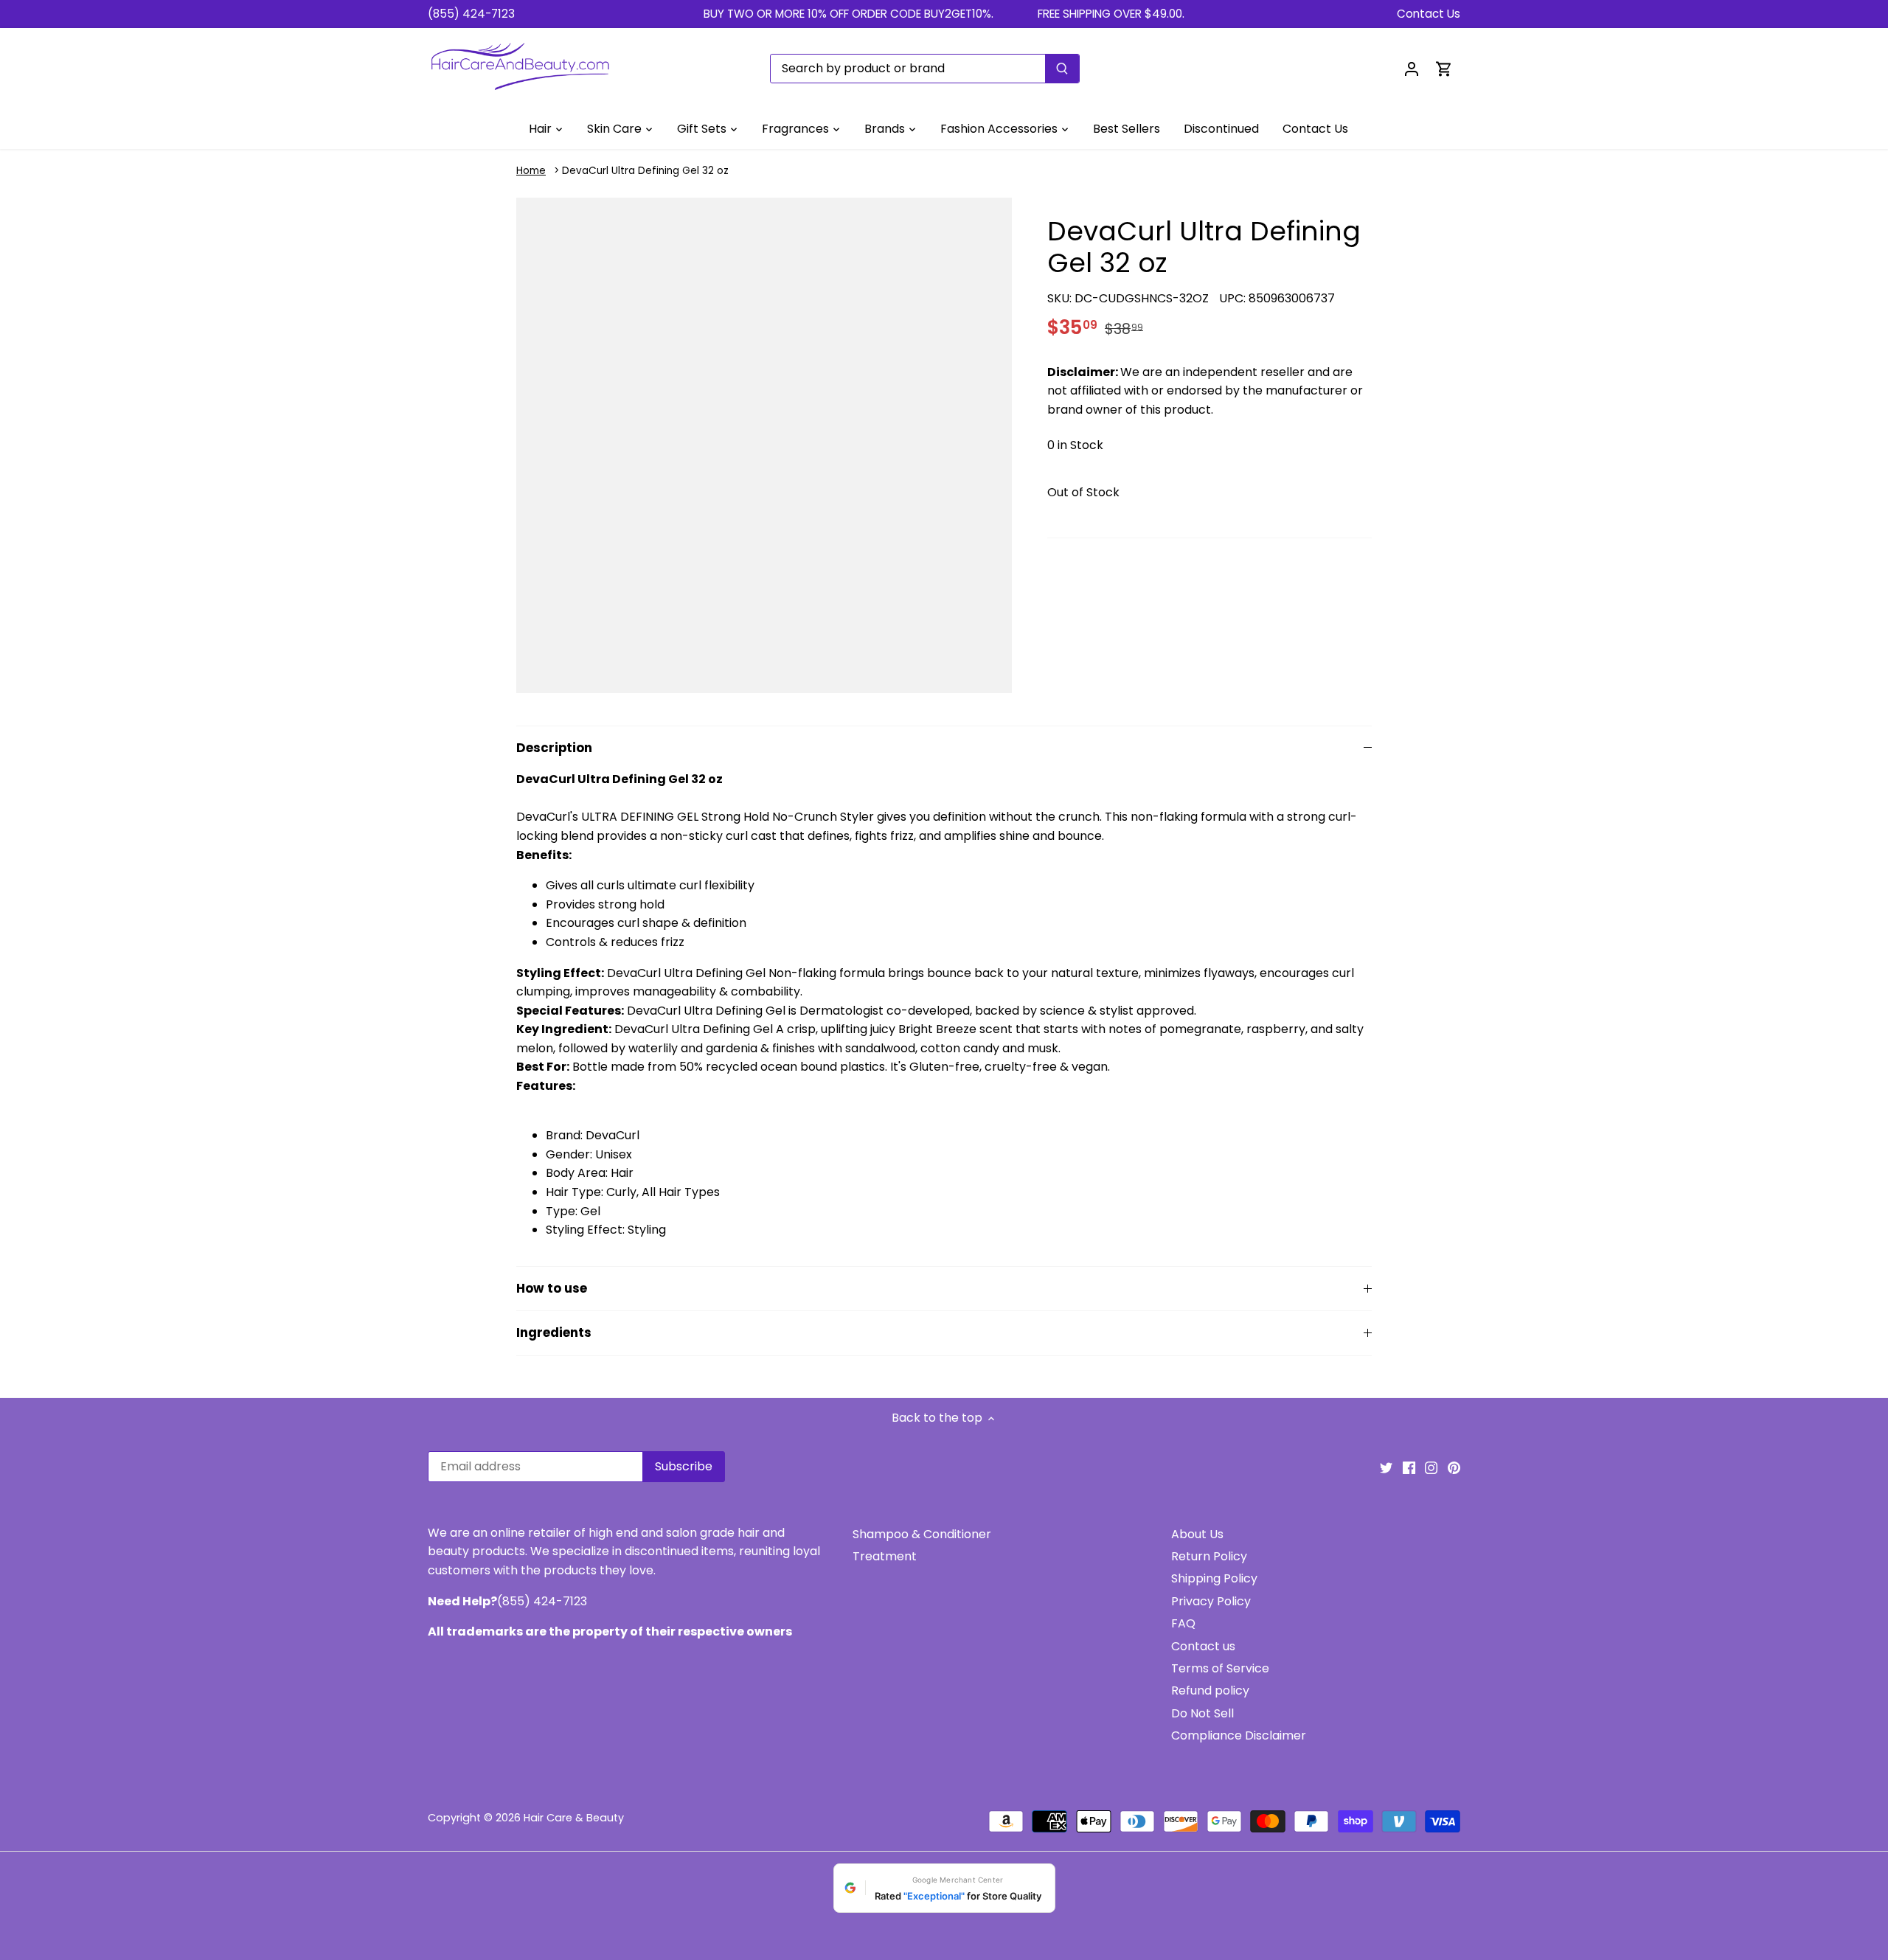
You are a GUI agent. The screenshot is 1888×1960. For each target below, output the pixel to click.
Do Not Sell (1202, 1713)
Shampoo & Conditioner (922, 1534)
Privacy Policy (1211, 1601)
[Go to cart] (1444, 68)
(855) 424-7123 (471, 14)
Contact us (1203, 1646)
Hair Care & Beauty (574, 1818)
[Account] (1412, 68)
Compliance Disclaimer (1239, 1735)
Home (531, 171)
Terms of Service (1220, 1668)
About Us (1197, 1534)
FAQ (1183, 1623)
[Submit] (1062, 69)
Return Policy (1209, 1556)
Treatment (885, 1556)
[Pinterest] (1454, 1467)
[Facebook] (1409, 1467)
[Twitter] (1386, 1467)
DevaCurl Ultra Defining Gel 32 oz (645, 171)
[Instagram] (1431, 1467)
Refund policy (1210, 1690)
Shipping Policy (1214, 1578)
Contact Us (1429, 14)
